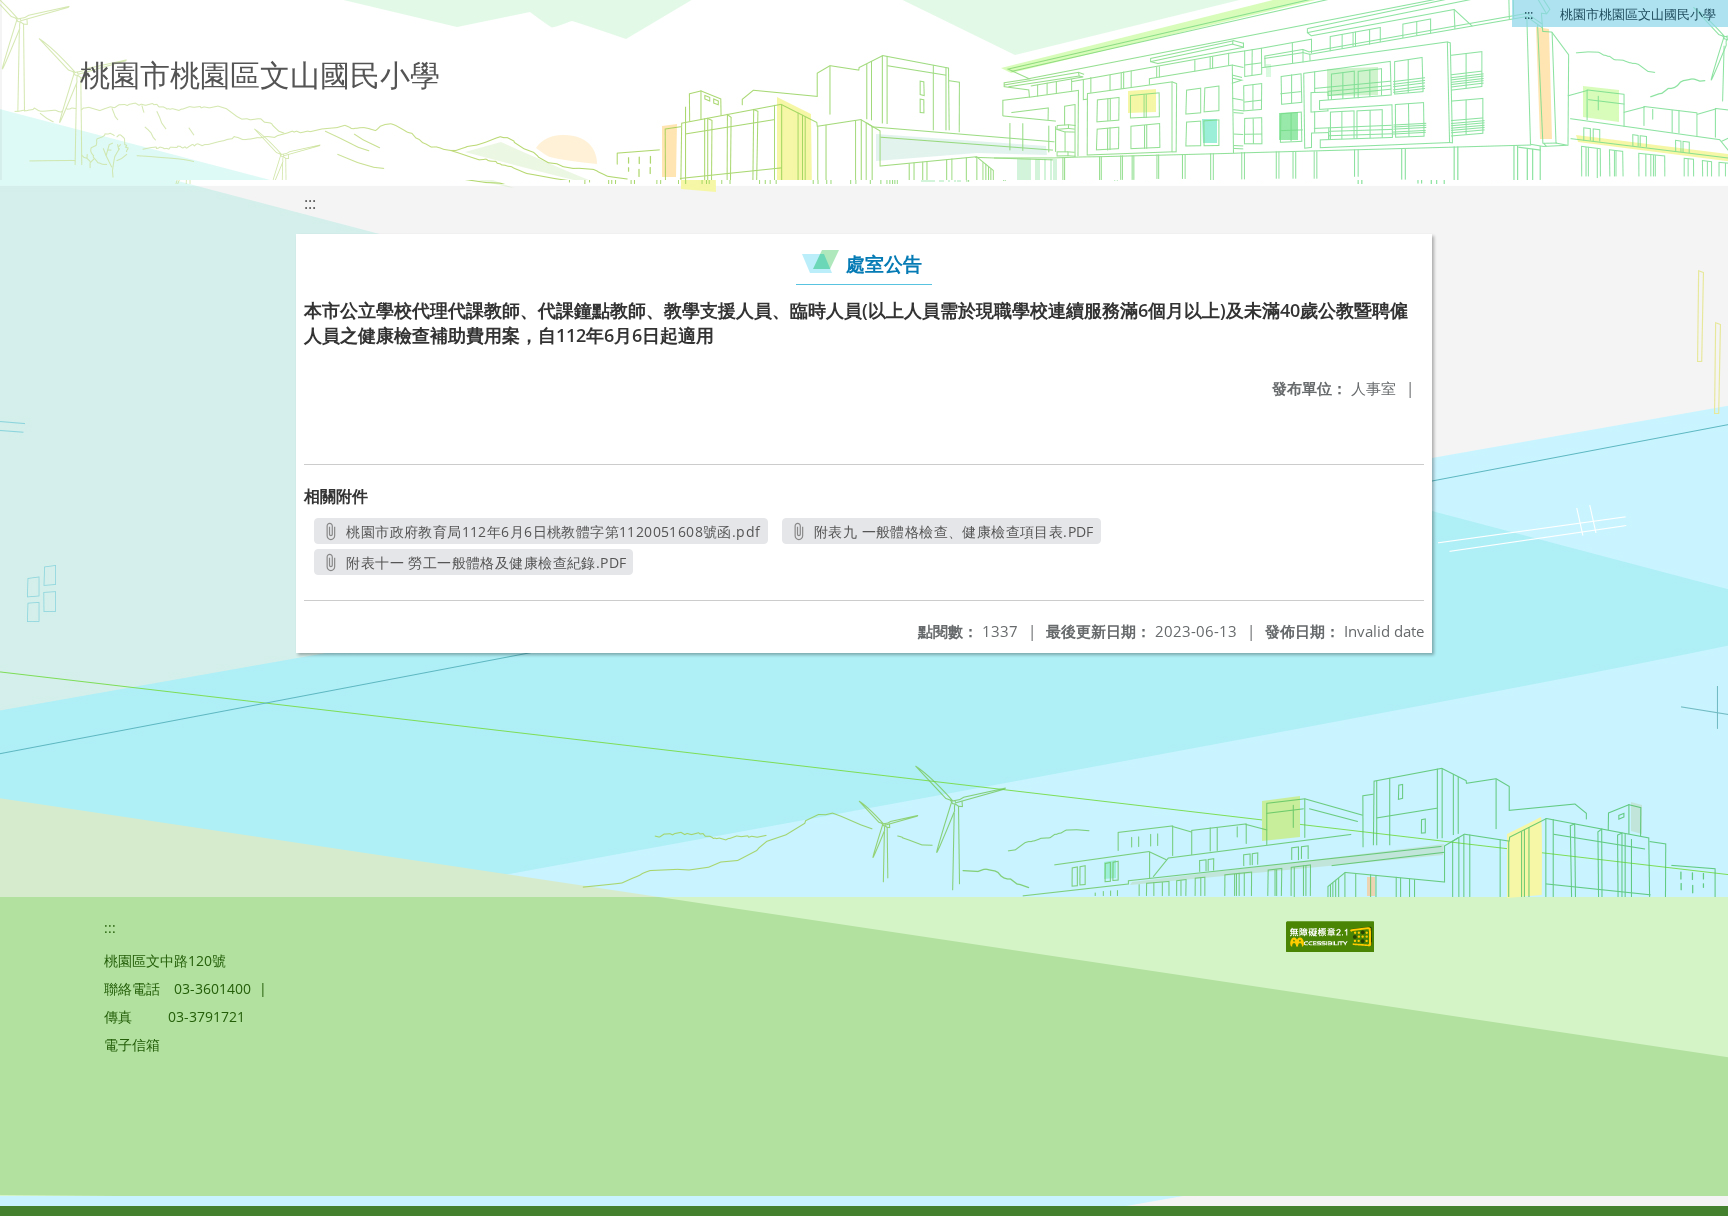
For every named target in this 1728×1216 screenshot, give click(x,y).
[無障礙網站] (1332, 946)
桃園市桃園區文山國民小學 (1638, 14)
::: (1528, 14)
